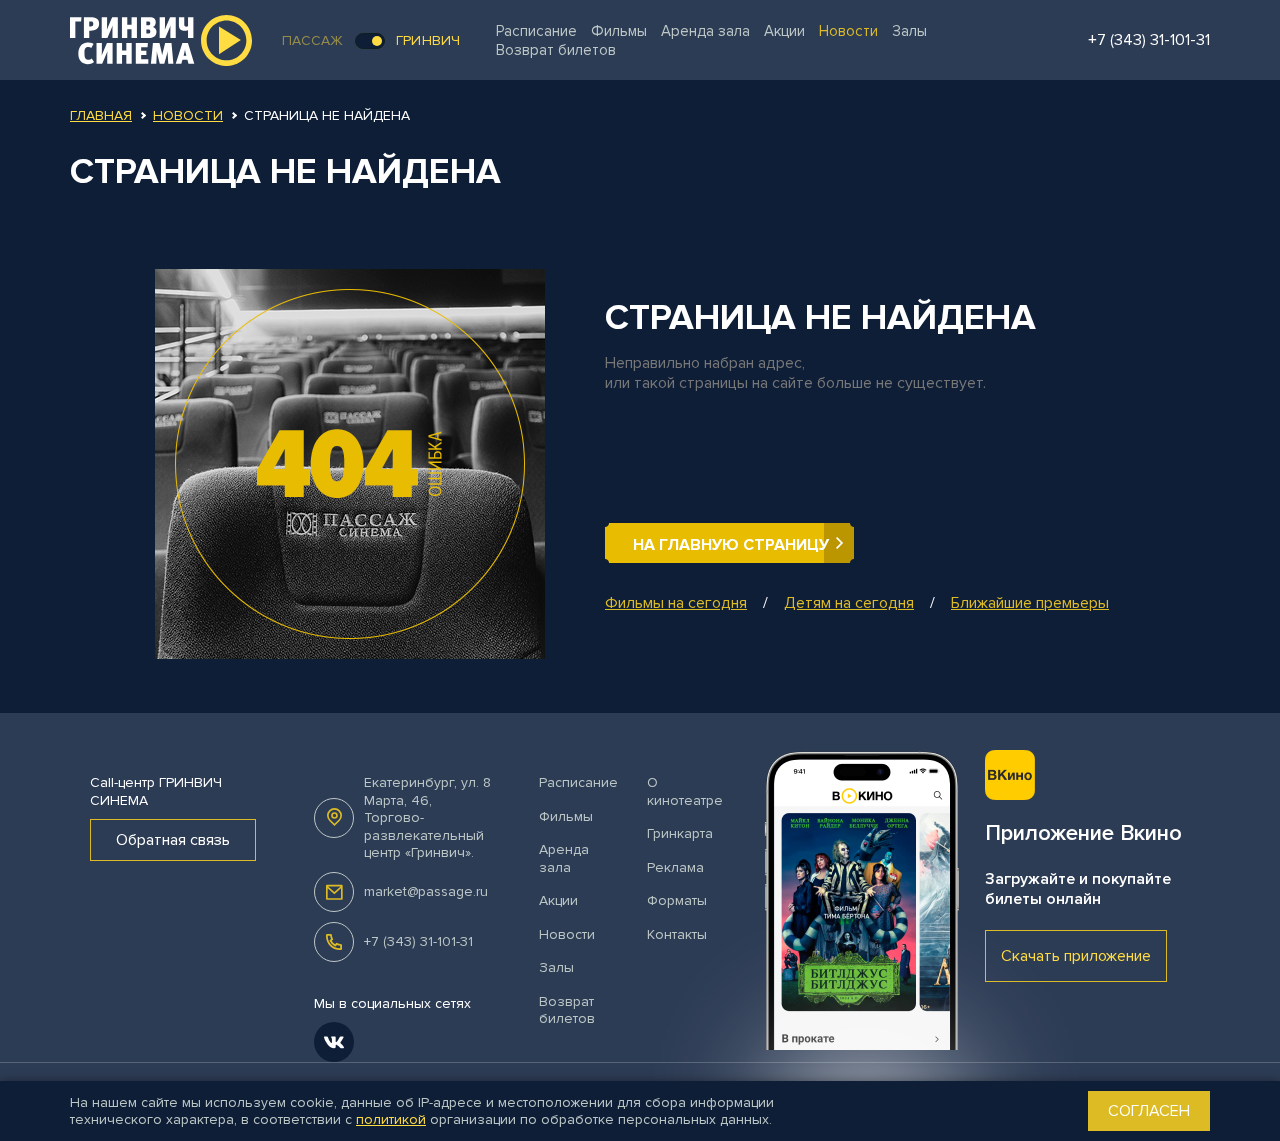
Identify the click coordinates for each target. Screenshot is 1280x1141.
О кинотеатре (685, 791)
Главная (101, 115)
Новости (848, 31)
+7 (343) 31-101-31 (418, 941)
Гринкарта (680, 833)
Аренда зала (705, 31)
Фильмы (619, 31)
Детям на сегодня (849, 603)
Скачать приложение (1076, 956)
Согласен (1149, 1111)
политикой (391, 1119)
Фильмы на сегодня (676, 603)
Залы (909, 31)
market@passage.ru (426, 891)
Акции (784, 31)
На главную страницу (731, 545)
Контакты (677, 934)
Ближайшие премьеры (1030, 603)
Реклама (675, 867)
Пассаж (313, 40)
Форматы (677, 900)
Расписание (536, 31)
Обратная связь (173, 840)
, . (427, 817)
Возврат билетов (556, 50)
